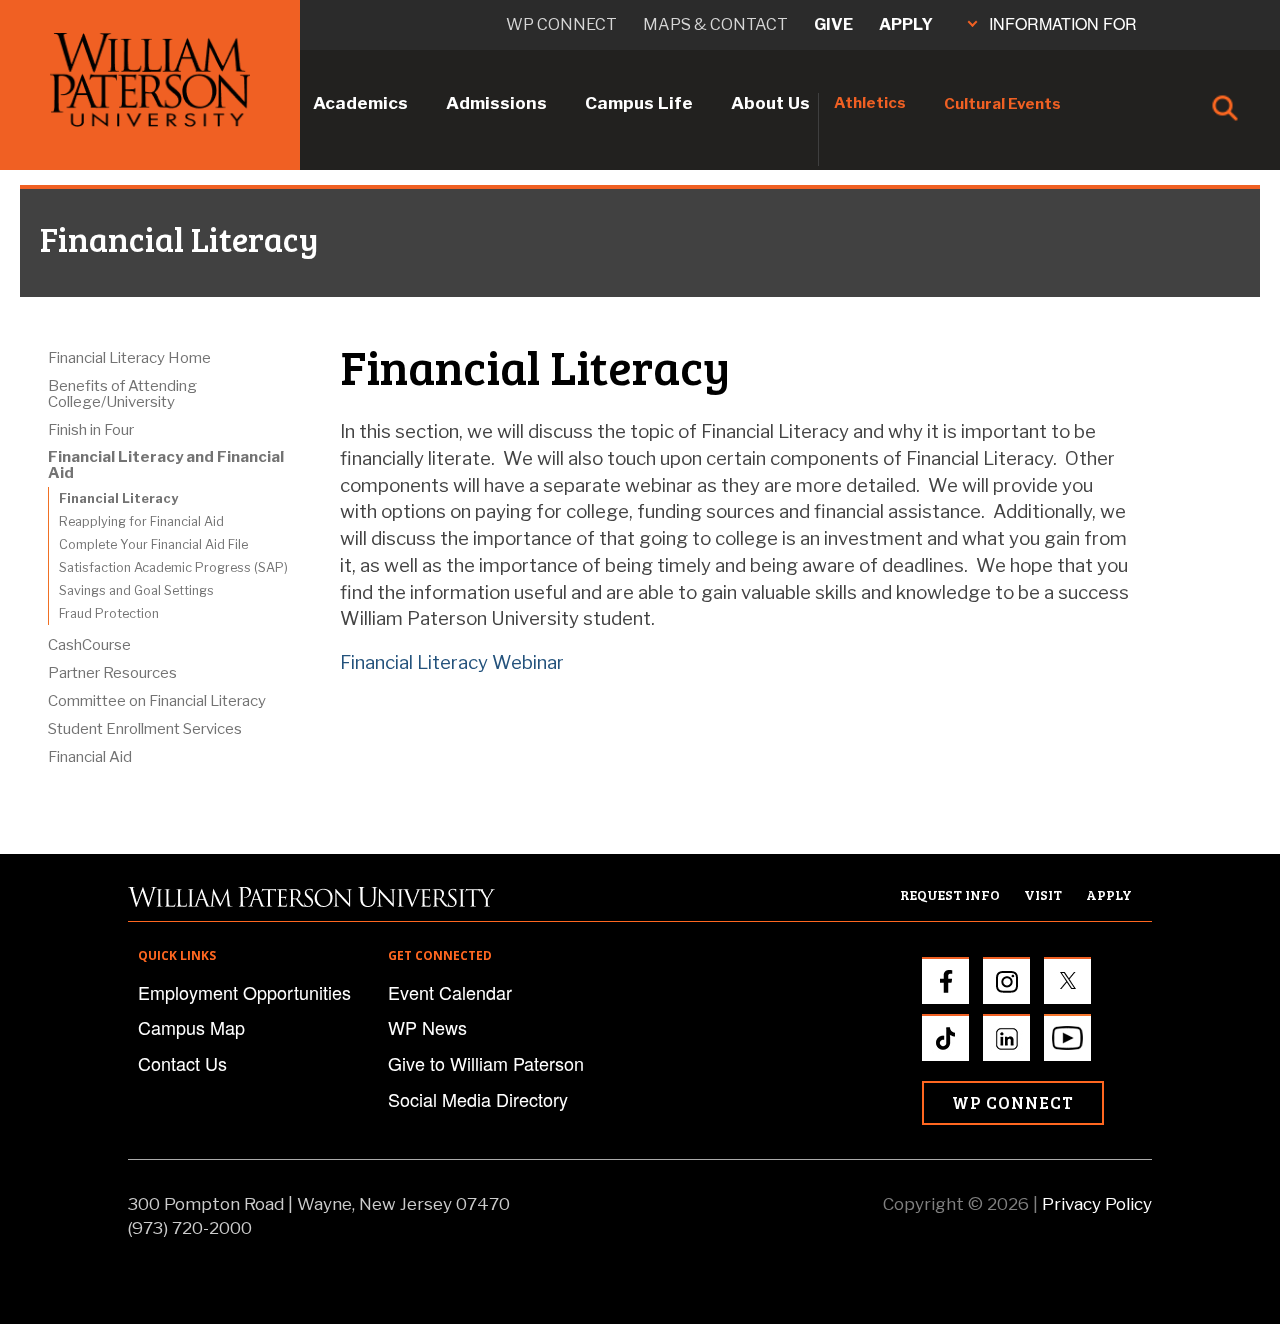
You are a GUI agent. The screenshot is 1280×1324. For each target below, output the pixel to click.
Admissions (496, 103)
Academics (360, 103)
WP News (427, 1027)
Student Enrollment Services (145, 729)
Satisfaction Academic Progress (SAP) (173, 567)
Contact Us (182, 1063)
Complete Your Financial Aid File (153, 544)
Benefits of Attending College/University (122, 394)
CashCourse (89, 645)
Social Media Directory (478, 1099)
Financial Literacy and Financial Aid (166, 465)
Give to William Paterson (486, 1063)
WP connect (561, 24)
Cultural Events (1002, 104)
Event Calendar (450, 992)
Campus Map (191, 1027)
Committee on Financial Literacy (157, 701)
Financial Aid (90, 757)
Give (833, 24)
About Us (770, 103)
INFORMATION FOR (1063, 23)
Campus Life (639, 103)
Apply (906, 24)
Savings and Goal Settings (136, 590)
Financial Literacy (118, 498)
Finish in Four (91, 430)
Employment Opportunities (244, 992)
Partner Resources (112, 673)
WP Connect (1013, 1102)
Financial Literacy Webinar (452, 662)
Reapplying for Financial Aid (141, 521)
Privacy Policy (1097, 1204)
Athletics (870, 103)
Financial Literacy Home (129, 358)
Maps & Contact (715, 24)
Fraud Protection (109, 613)
